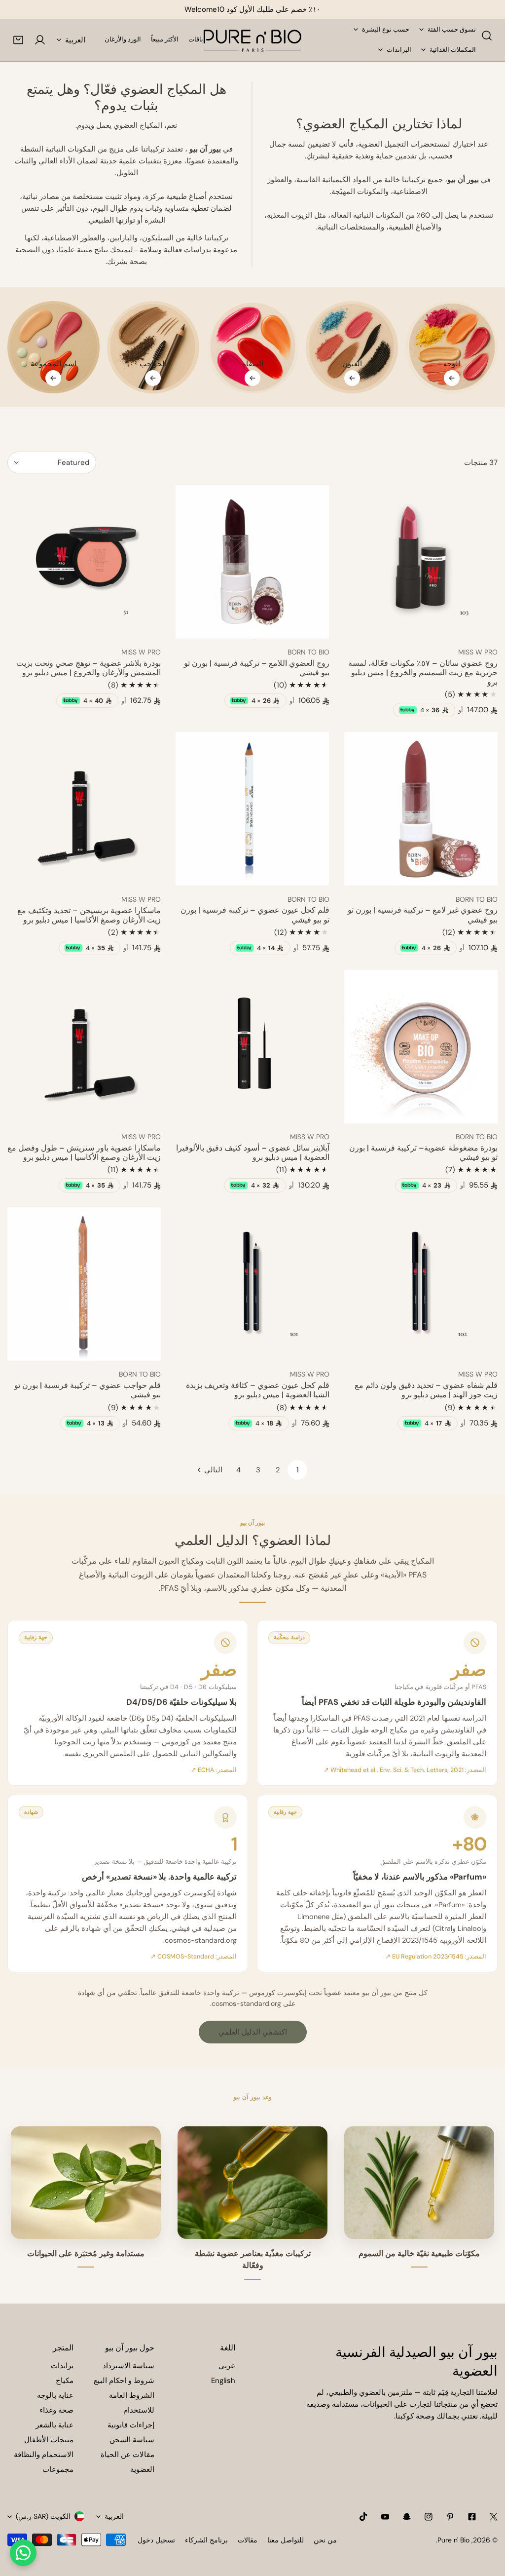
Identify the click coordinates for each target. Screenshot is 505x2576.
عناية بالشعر (54, 2425)
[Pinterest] (450, 2517)
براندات (62, 2366)
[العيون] (352, 347)
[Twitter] (494, 2517)
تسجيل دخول (156, 2540)
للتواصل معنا (286, 2540)
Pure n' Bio (453, 2540)
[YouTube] (385, 2517)
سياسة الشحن (132, 2440)
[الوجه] (451, 347)
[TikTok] (363, 2517)
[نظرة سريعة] (363, 627)
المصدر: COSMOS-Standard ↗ (194, 1957)
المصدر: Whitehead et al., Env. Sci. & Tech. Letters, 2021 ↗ (405, 1770)
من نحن (325, 2540)
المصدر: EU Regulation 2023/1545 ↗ (436, 1957)
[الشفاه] (253, 347)
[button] (18, 40)
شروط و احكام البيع (124, 2381)
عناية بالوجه (55, 2395)
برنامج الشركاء (206, 2540)
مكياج (65, 2381)
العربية (75, 40)
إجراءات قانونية (131, 2425)
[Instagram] (429, 2517)
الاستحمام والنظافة (44, 2455)
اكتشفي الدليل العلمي (253, 2032)
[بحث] (487, 36)
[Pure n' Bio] (252, 40)
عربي (227, 2366)
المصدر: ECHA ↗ (214, 1770)
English (223, 2381)
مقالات (248, 2540)
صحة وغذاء (56, 2410)
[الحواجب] (153, 347)
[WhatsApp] (23, 2553)
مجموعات (58, 2469)
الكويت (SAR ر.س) (43, 2516)
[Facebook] (472, 2517)
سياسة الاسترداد (128, 2366)
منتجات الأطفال (49, 2440)
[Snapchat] (407, 2517)
